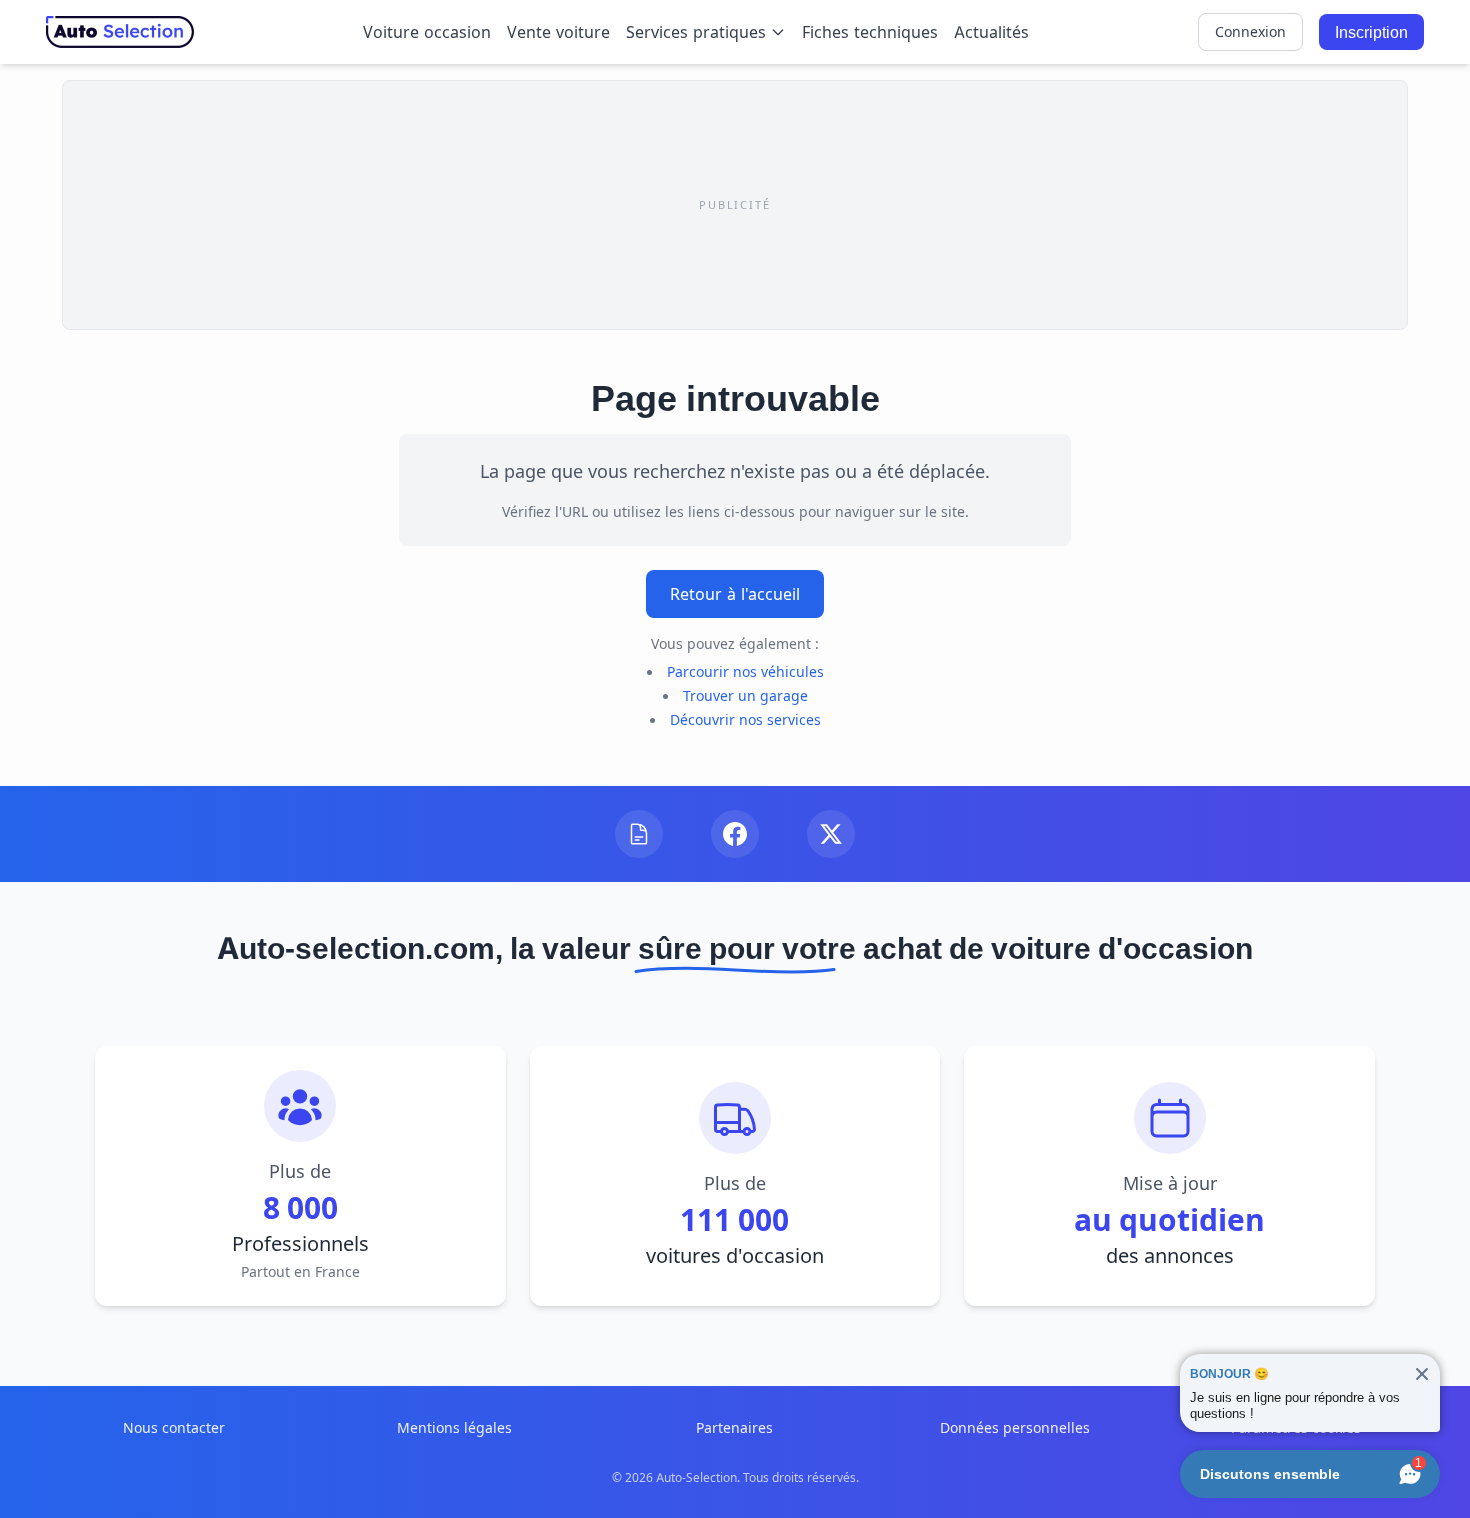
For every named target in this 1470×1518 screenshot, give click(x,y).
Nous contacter (174, 1427)
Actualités (991, 32)
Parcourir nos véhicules (745, 671)
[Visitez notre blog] (639, 834)
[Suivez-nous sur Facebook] (735, 834)
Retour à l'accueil (735, 594)
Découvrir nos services (745, 719)
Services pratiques (696, 32)
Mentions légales (454, 1427)
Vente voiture (558, 32)
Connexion (1250, 31)
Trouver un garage (745, 695)
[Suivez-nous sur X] (831, 834)
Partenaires (734, 1427)
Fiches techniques (870, 32)
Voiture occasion (427, 32)
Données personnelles (1015, 1427)
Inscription (1371, 32)
